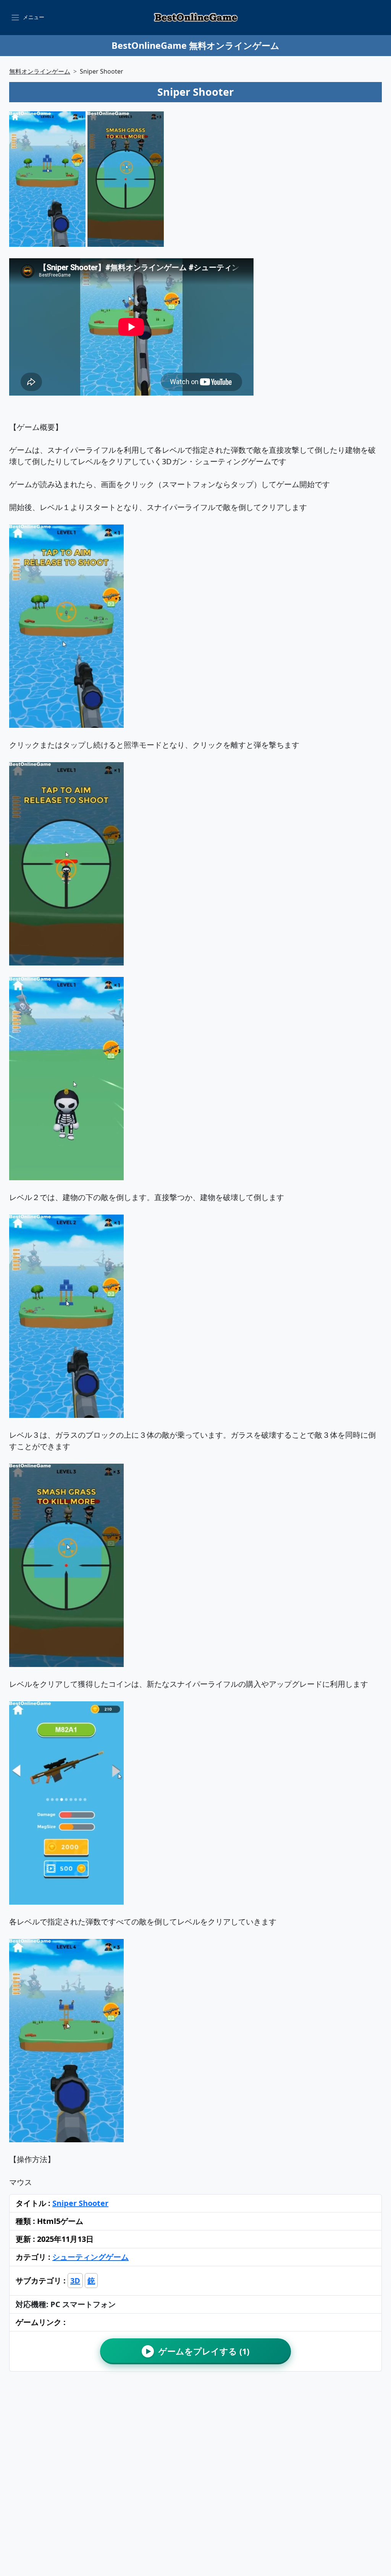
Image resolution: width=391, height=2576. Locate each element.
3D (75, 2281)
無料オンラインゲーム (40, 71)
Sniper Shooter (80, 2203)
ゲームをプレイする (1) (198, 2351)
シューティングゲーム (90, 2257)
